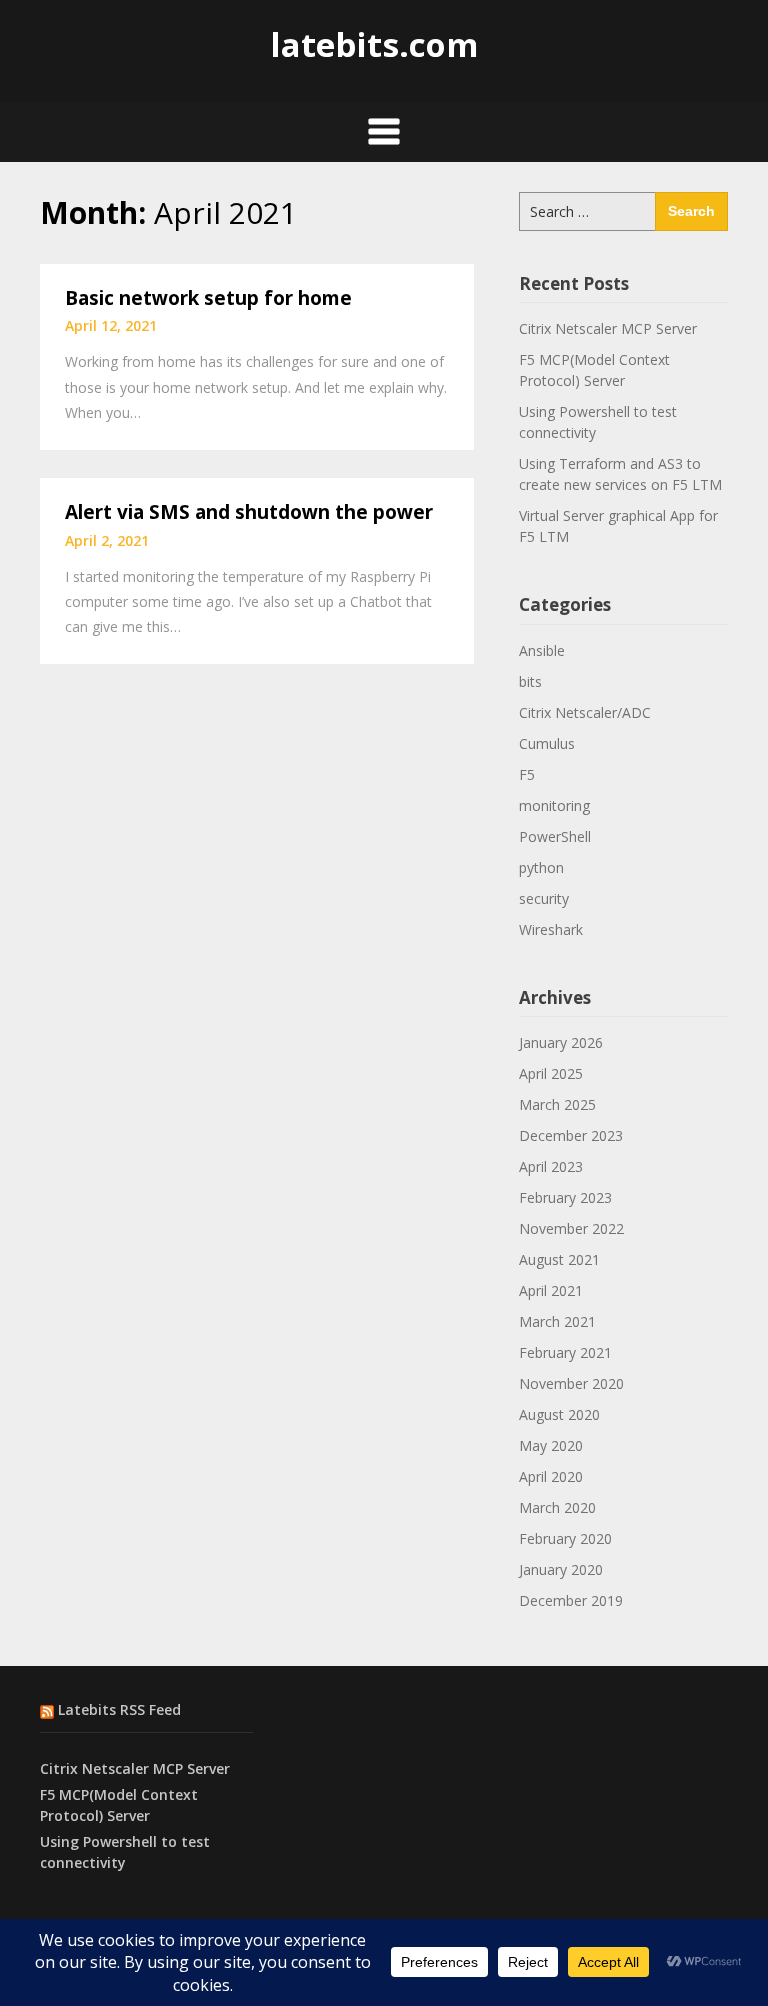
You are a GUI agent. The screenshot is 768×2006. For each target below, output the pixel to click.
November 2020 (571, 1383)
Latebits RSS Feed (119, 1709)
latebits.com (374, 44)
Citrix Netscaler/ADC (585, 712)
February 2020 (565, 1538)
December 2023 (571, 1135)
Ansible (542, 650)
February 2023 (565, 1197)
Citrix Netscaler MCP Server (608, 328)
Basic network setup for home (208, 298)
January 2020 (561, 1569)
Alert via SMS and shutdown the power (249, 512)
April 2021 (551, 1290)
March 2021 (557, 1321)
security (544, 898)
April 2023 (551, 1166)
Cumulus (547, 743)
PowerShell (555, 836)
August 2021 (559, 1259)
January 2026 (561, 1042)
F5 (527, 774)
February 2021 (565, 1352)
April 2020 (551, 1476)
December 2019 (571, 1600)
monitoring (554, 805)
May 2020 (551, 1445)
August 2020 (559, 1414)
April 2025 (551, 1073)
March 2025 (557, 1104)
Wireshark (551, 929)
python (541, 867)
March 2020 (557, 1507)
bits (530, 681)
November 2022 (571, 1228)
